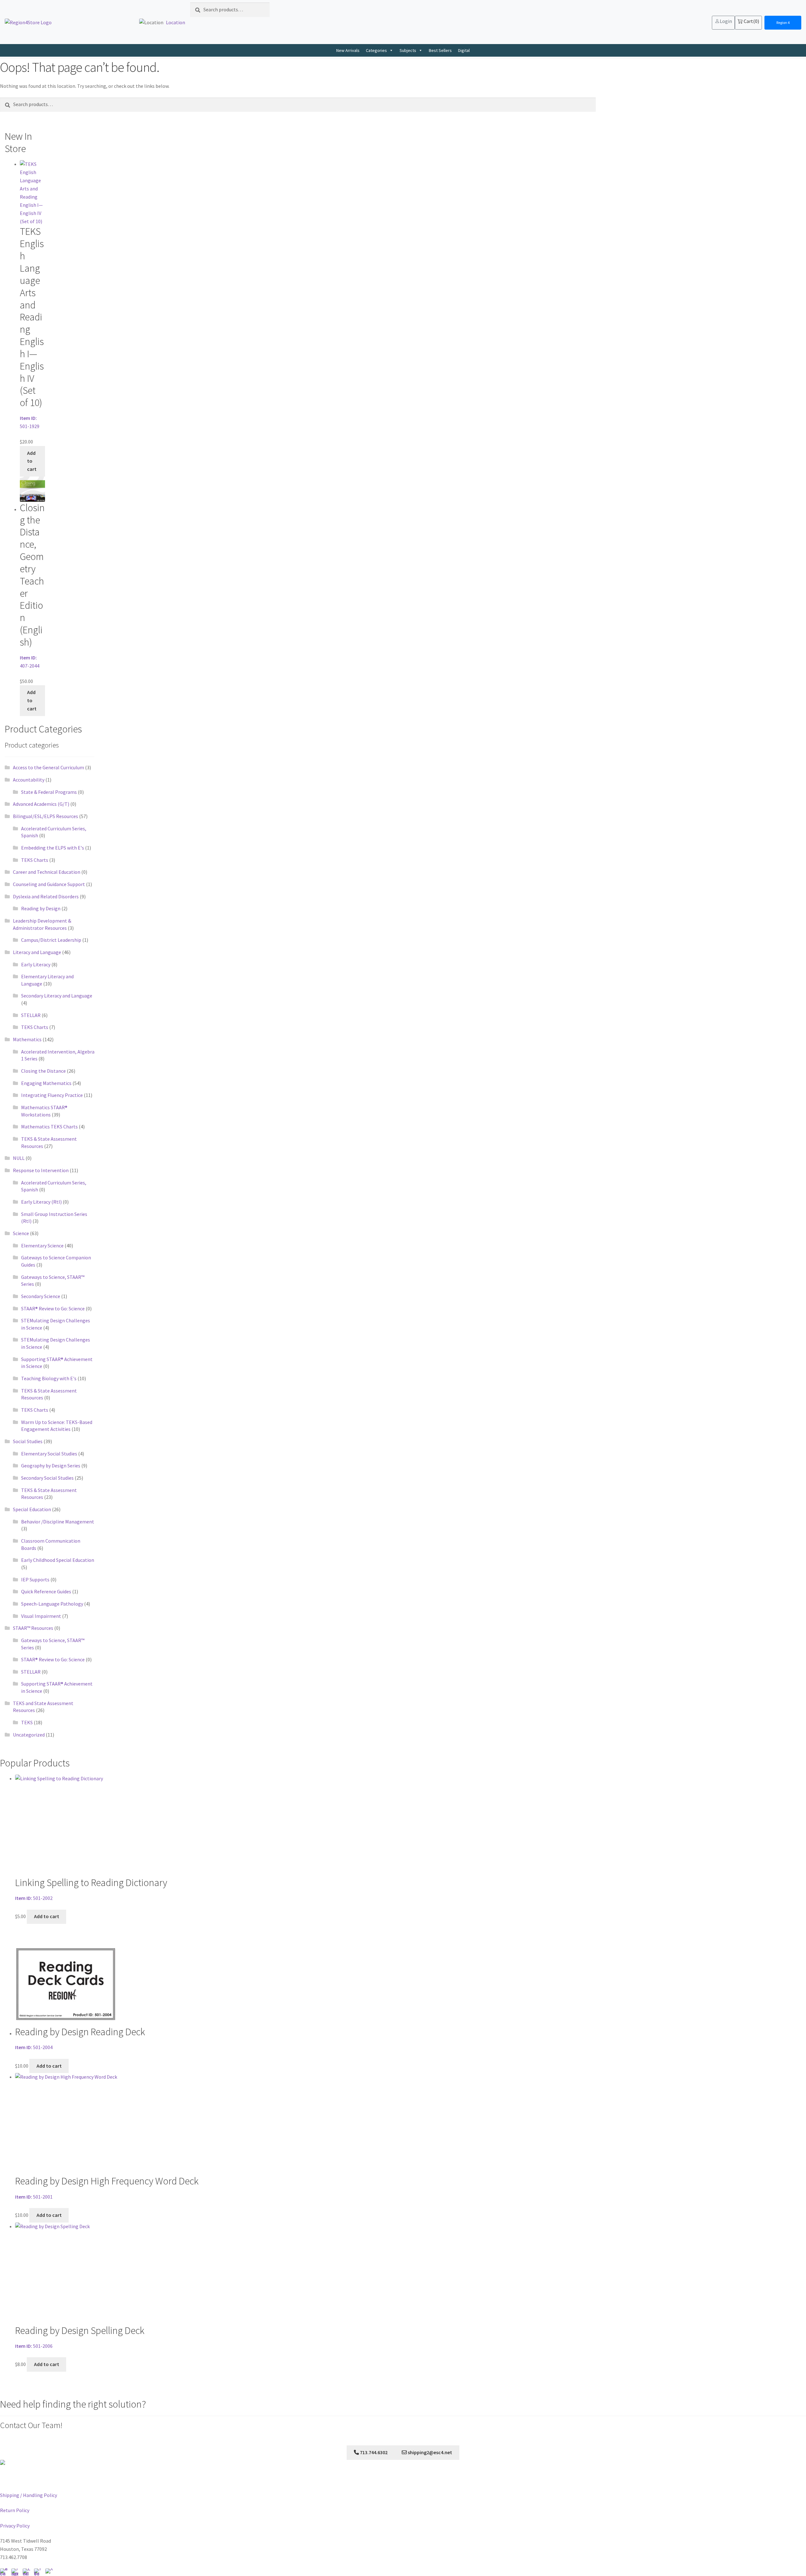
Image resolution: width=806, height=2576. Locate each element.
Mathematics (27, 1039)
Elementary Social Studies (49, 1454)
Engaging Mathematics (46, 1083)
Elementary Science (42, 1246)
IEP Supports (35, 1579)
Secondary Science (41, 1296)
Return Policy (15, 2510)
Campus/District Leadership (51, 940)
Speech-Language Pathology (52, 1604)
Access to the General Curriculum (48, 767)
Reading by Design (41, 908)
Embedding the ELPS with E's (53, 848)
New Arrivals (348, 50)
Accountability (29, 780)
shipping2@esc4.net (429, 2452)
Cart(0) (751, 21)
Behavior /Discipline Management (58, 1522)
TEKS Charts (35, 860)
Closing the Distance (43, 1071)
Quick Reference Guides (46, 1591)
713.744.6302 (373, 2452)
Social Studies (28, 1441)
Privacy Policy (15, 2526)
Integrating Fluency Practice (52, 1095)
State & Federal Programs (49, 792)
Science (21, 1233)
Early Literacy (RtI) (41, 1202)
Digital (464, 50)
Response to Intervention (41, 1170)
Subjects (408, 50)
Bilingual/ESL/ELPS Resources (45, 816)
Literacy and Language (37, 952)
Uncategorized (29, 1735)
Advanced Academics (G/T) (41, 804)
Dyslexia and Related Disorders (46, 896)
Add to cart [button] (32, 461)
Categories (376, 50)
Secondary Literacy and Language (57, 996)
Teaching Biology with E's (49, 1378)
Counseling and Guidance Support (49, 884)
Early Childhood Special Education (58, 1560)
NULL (19, 1158)
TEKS (27, 1722)
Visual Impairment (41, 1616)
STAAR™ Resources (33, 1628)
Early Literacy (36, 964)
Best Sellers (440, 50)
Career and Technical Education (47, 872)
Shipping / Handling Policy (28, 2495)
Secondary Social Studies (47, 1478)
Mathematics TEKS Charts (49, 1127)
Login (726, 21)
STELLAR (31, 1015)
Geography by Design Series (51, 1466)
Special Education (32, 1509)
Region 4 (783, 23)
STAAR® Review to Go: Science (53, 1308)
